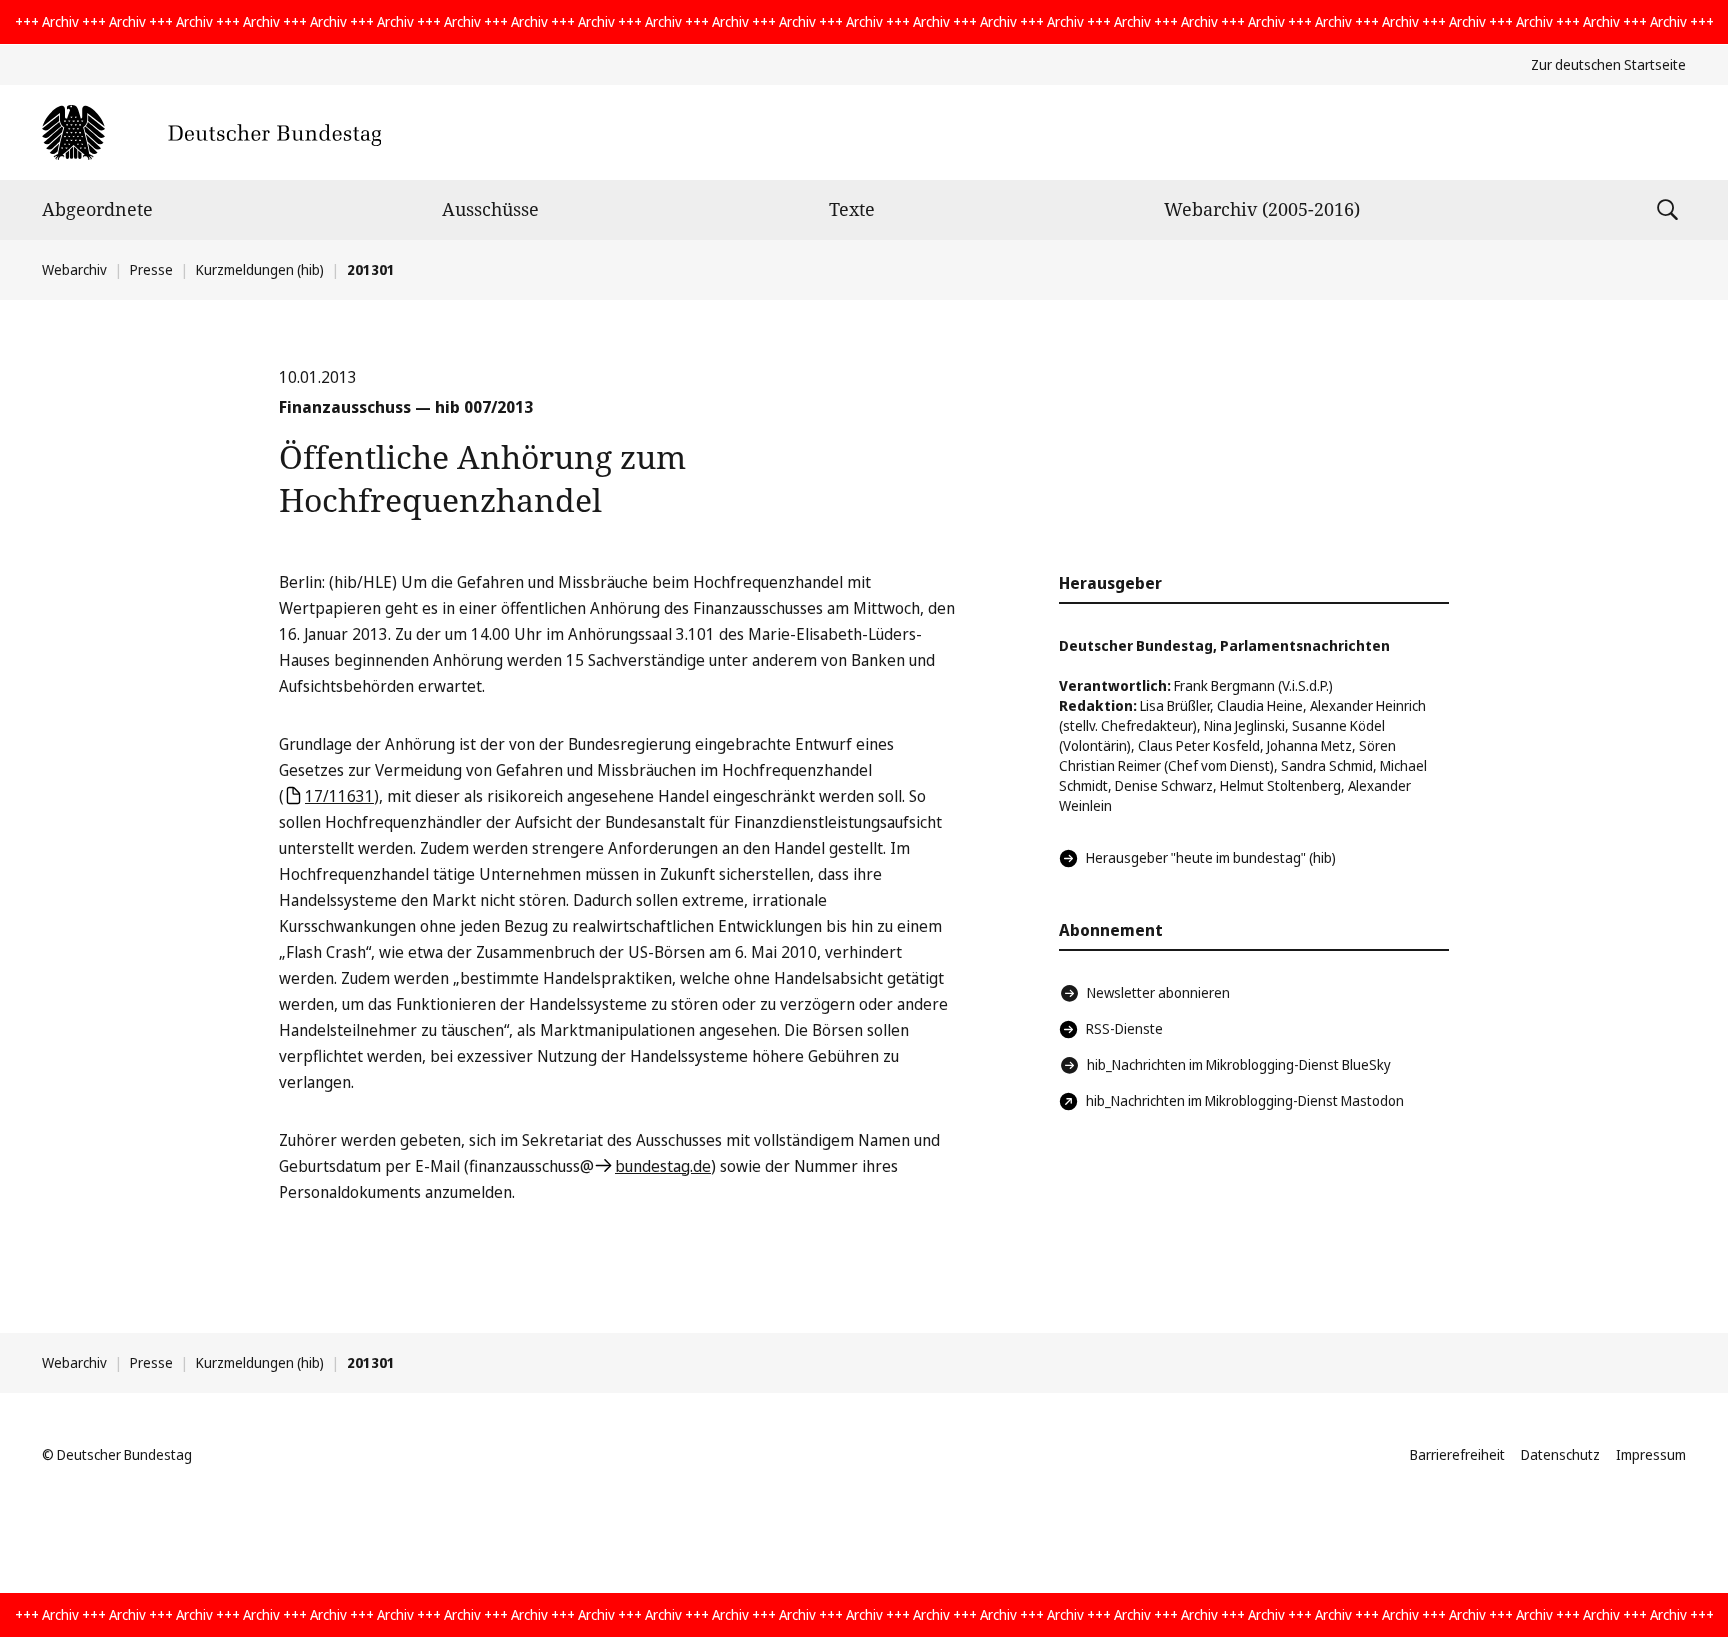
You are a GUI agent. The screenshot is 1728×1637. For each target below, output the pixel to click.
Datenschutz (1560, 1454)
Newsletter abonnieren (1158, 992)
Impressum (1651, 1454)
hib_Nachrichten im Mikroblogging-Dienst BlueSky (1239, 1064)
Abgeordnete (97, 209)
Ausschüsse (490, 209)
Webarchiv (74, 269)
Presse (151, 269)
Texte (852, 209)
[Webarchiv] (211, 132)
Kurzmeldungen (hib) (260, 269)
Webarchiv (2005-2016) (1262, 209)
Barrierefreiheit (1457, 1454)
